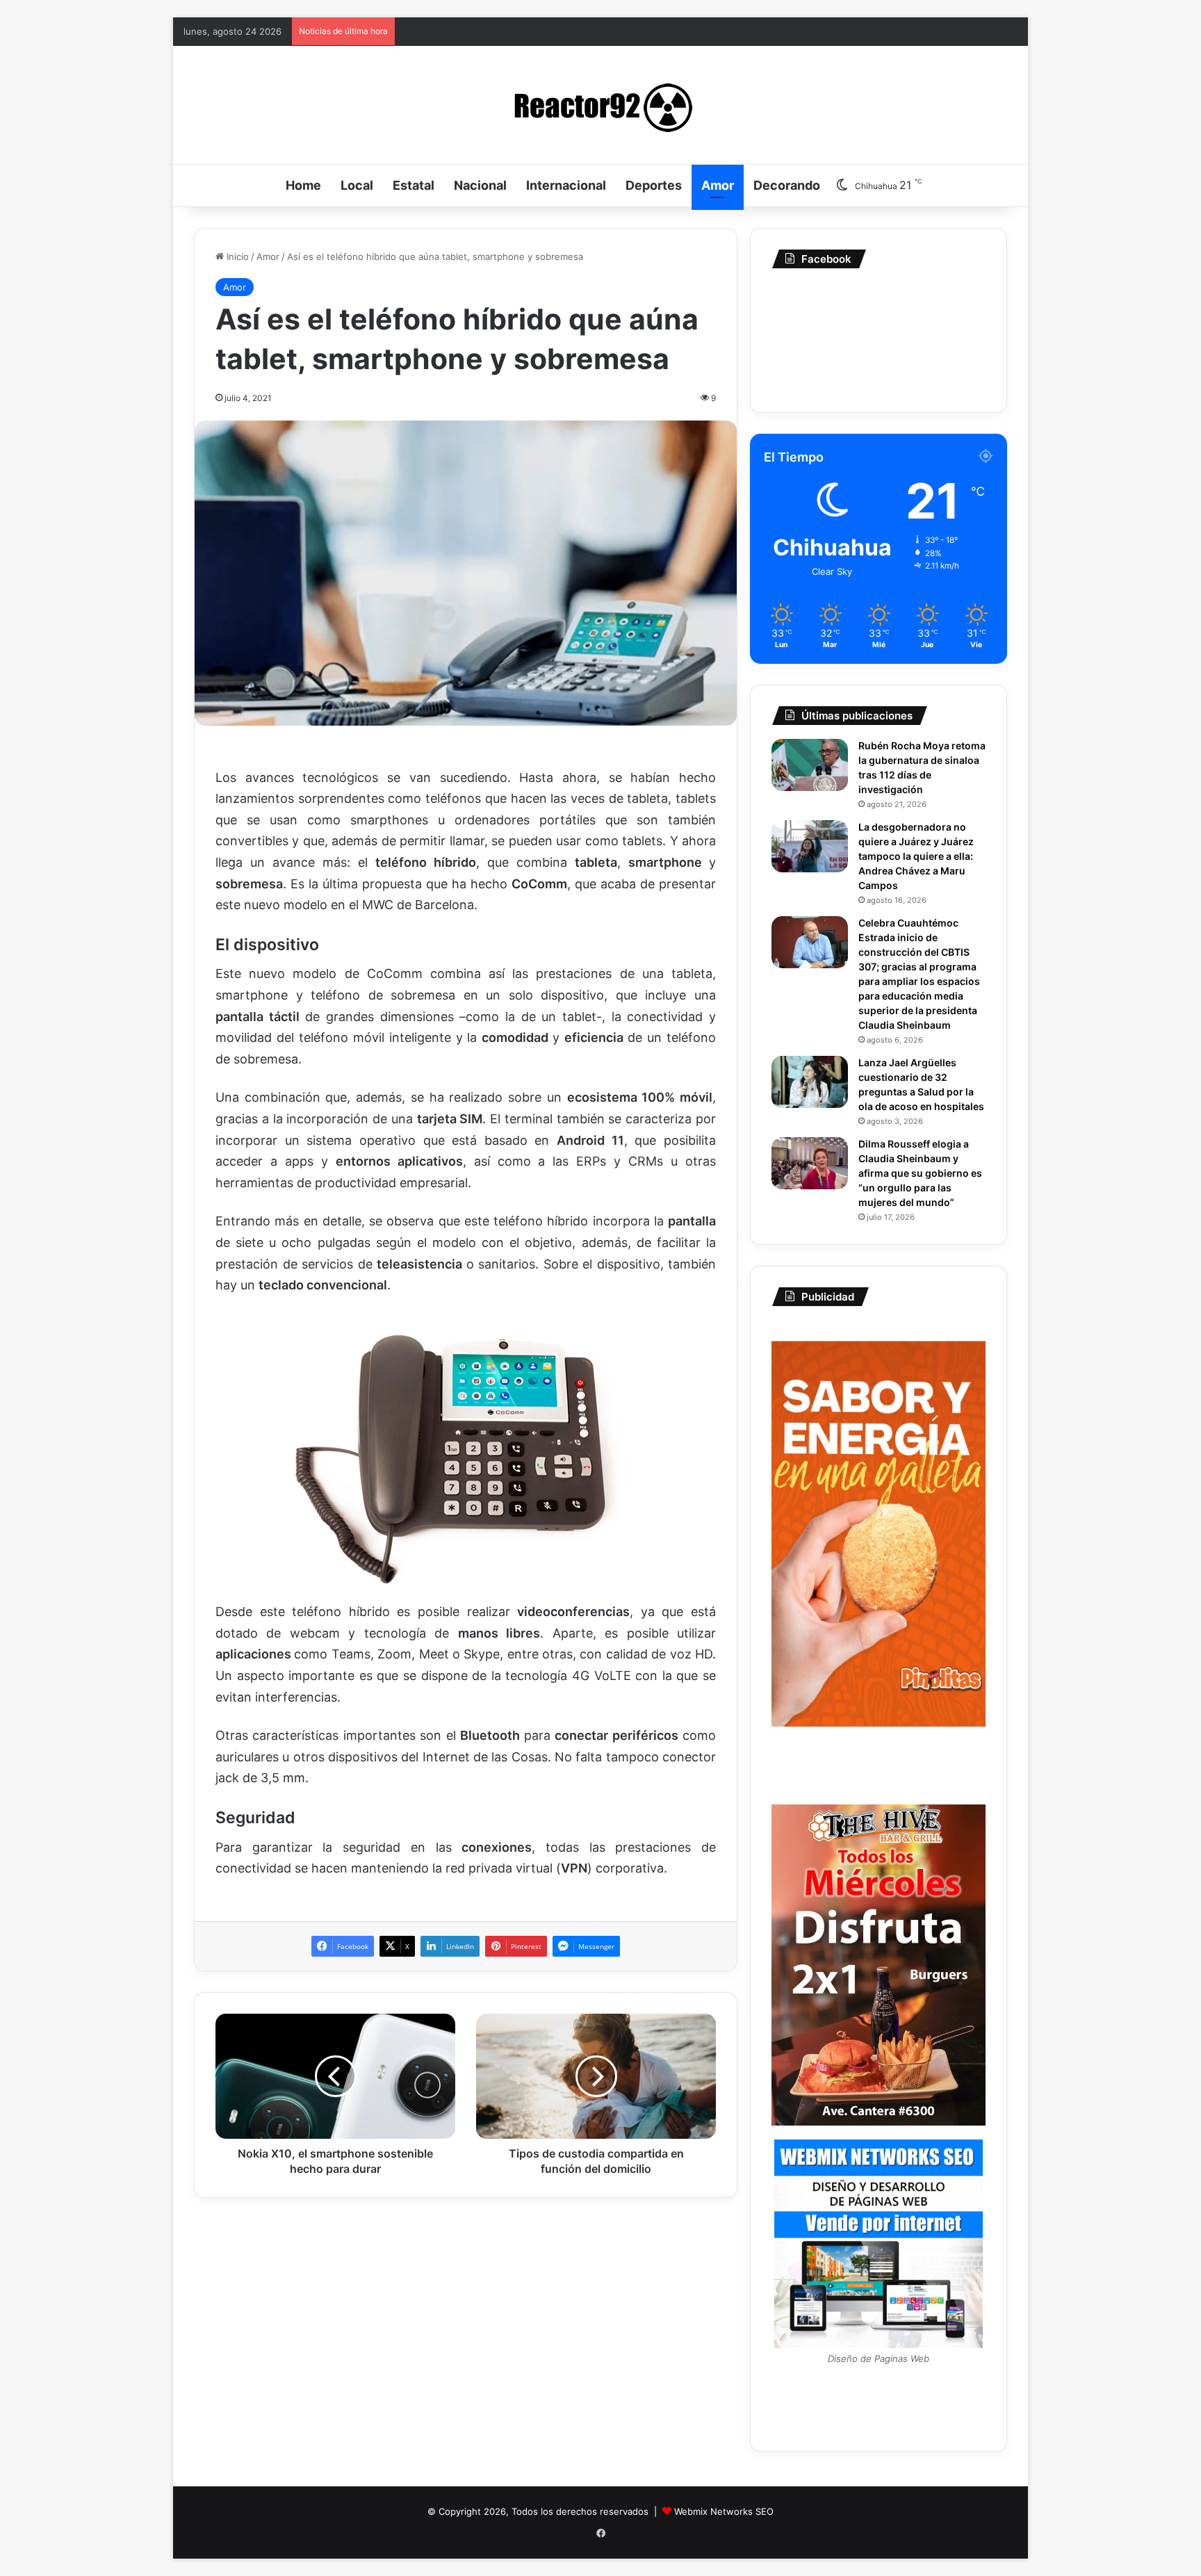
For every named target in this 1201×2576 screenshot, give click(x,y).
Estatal (414, 185)
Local (357, 185)
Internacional (566, 185)
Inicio (236, 256)
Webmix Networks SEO (724, 2511)
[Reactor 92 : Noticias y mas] (600, 105)
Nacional (480, 185)
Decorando (787, 185)
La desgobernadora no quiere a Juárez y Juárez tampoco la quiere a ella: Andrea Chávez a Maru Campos (916, 856)
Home (303, 185)
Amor (718, 185)
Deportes (654, 185)
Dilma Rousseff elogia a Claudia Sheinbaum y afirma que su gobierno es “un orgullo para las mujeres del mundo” (920, 1173)
